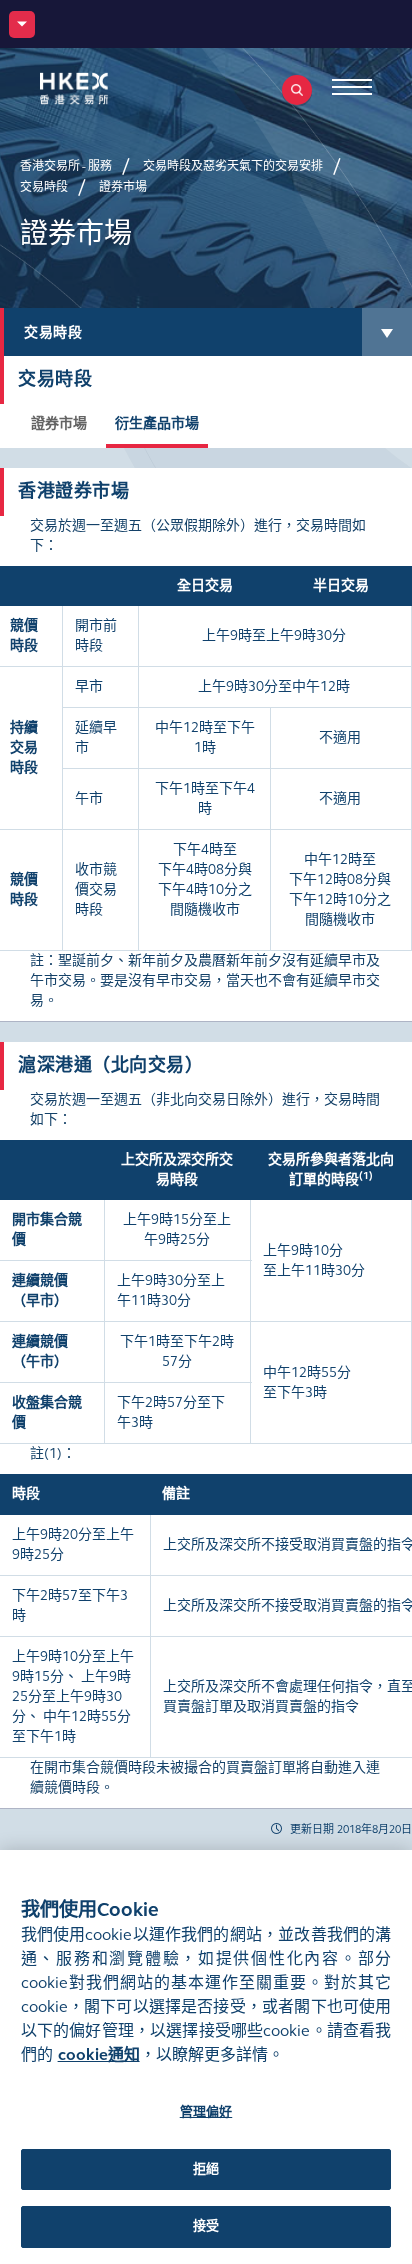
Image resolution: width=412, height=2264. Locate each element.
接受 (206, 2226)
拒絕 (206, 2169)
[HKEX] (105, 88)
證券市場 (59, 423)
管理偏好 (206, 2112)
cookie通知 (99, 2054)
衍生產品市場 (157, 423)
